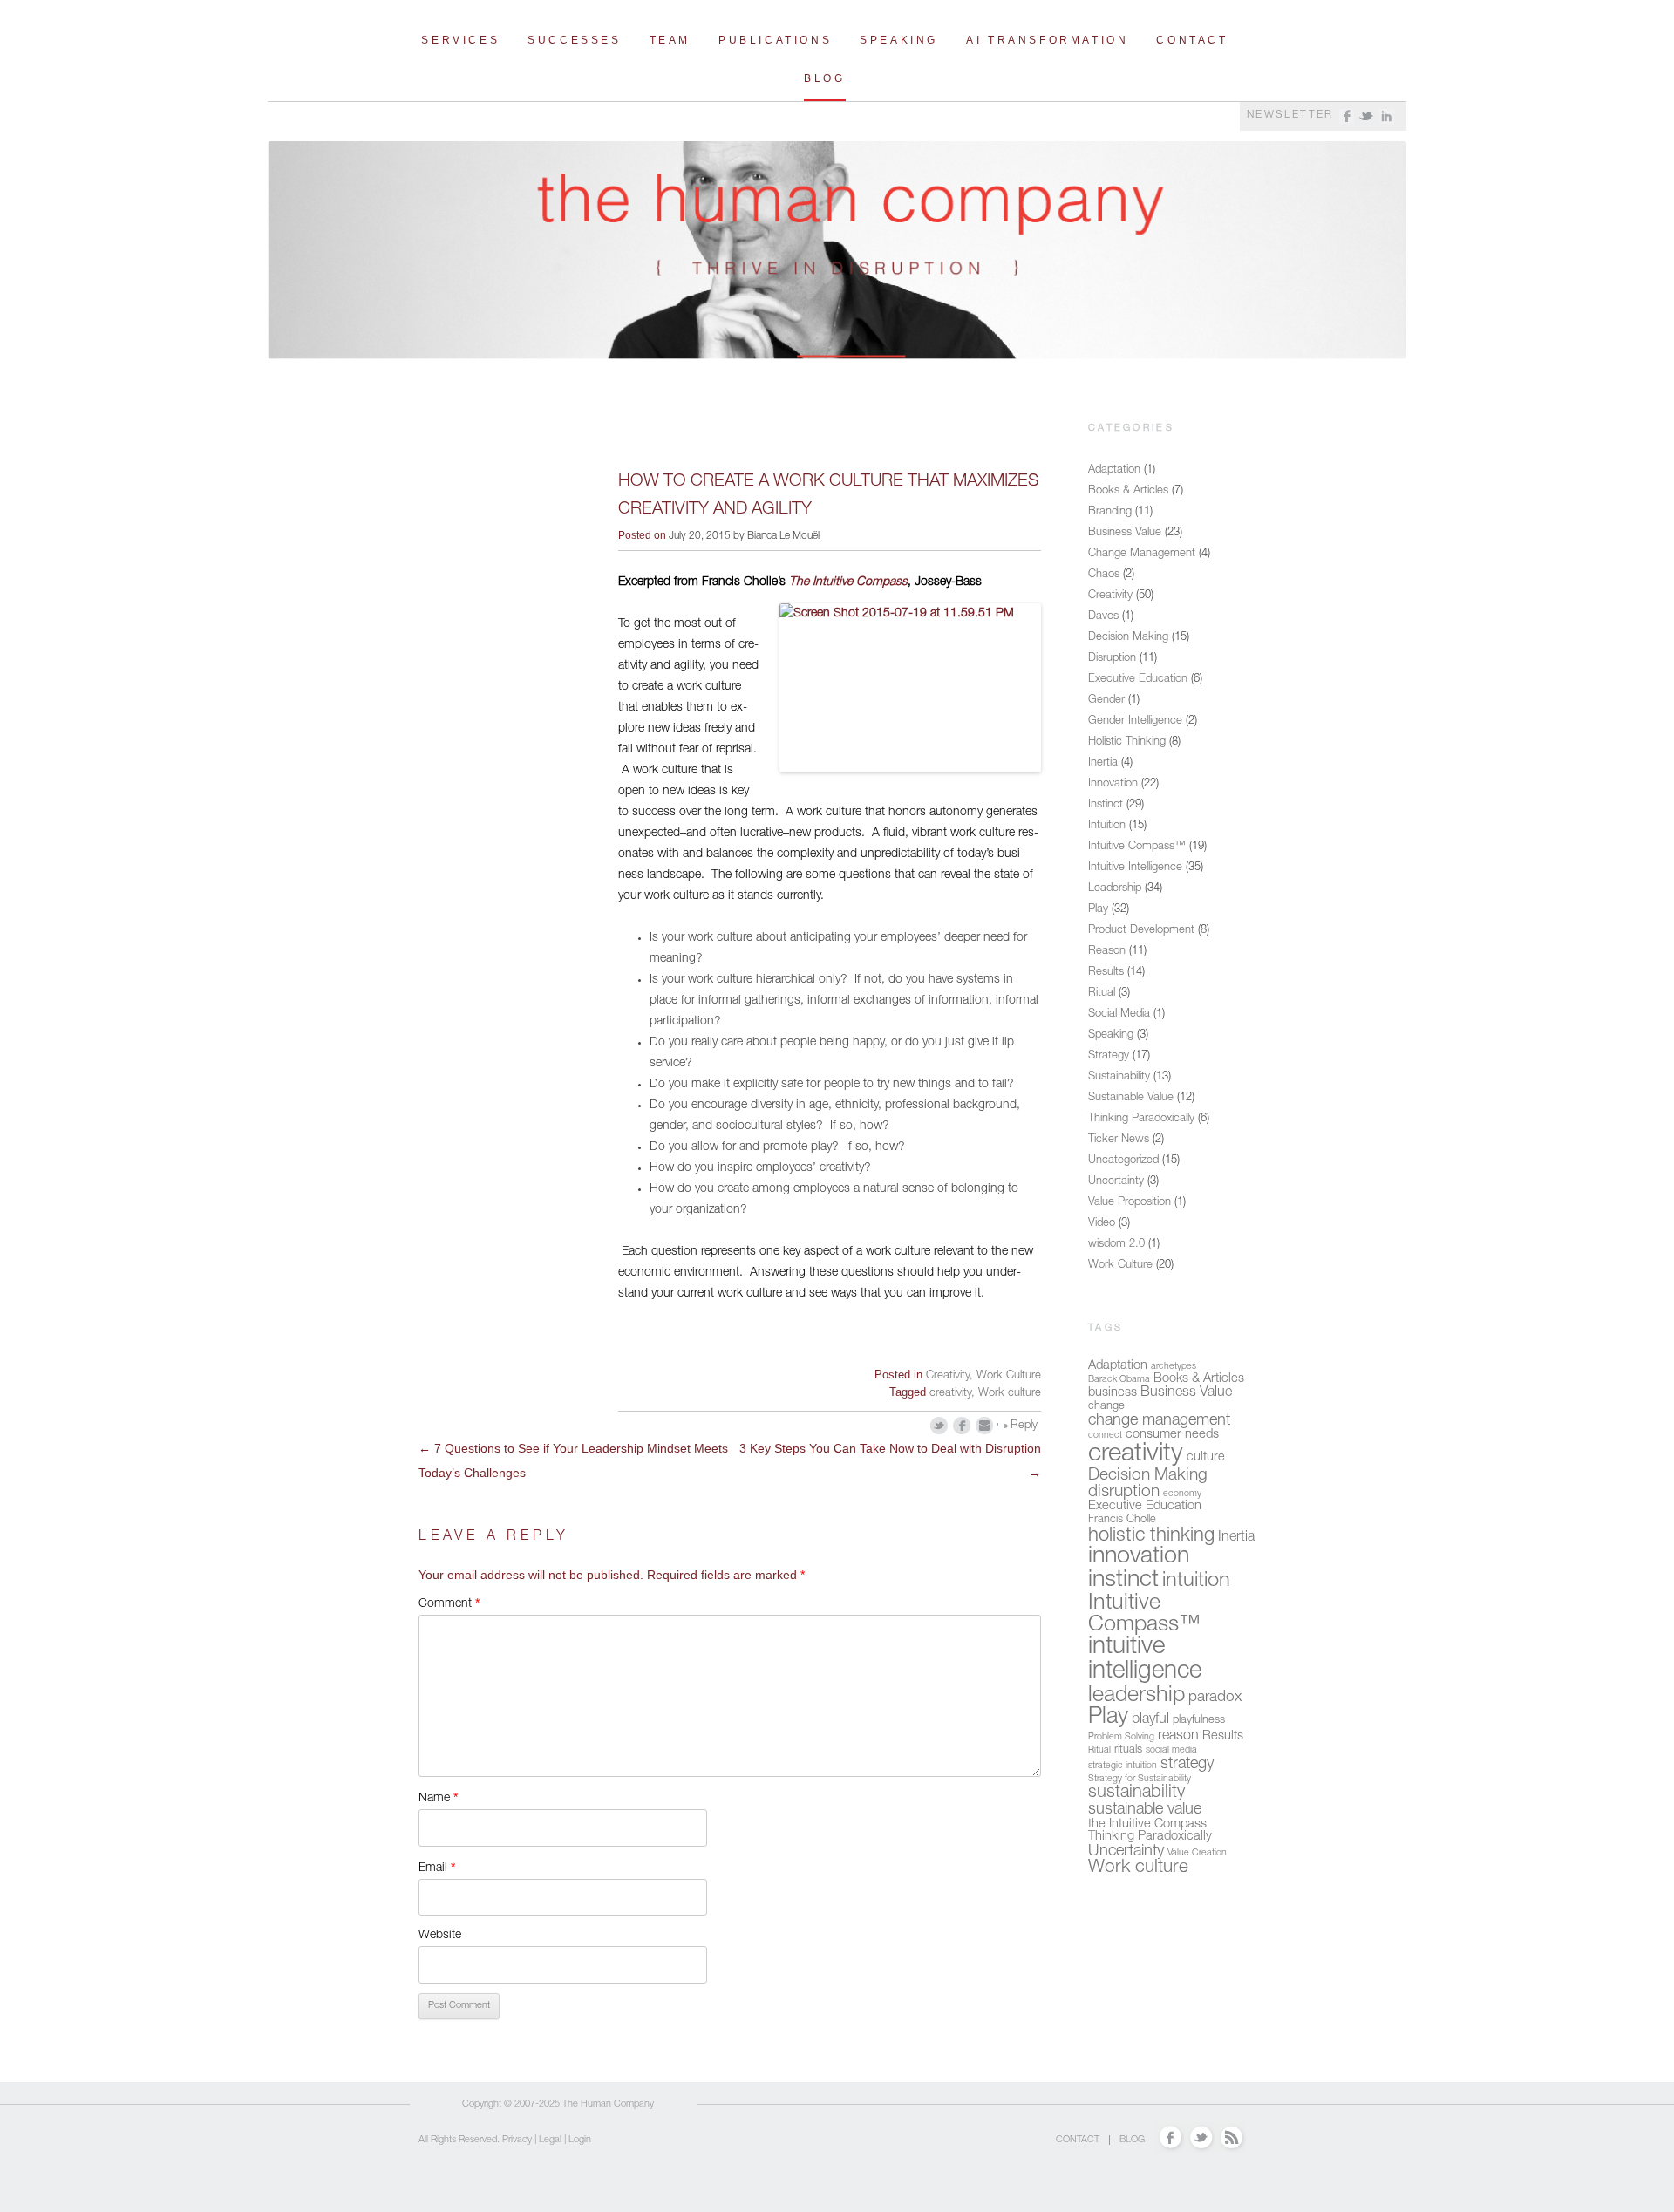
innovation (1139, 1558)
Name (438, 1797)
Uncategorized (1123, 1161)
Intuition (1107, 826)
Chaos (1104, 575)
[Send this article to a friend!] (985, 1426)
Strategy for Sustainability (1140, 1779)
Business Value (1125, 533)
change (1106, 1407)
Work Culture (1009, 1376)
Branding (1110, 512)
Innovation (1113, 784)
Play (1098, 910)
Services (460, 40)
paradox (1215, 1698)
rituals (1128, 1750)
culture (1206, 1458)
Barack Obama (1119, 1380)
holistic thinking (1151, 1536)
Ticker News (1119, 1140)
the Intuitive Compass (1147, 1825)
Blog (824, 78)
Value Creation (1197, 1853)
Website (440, 1936)
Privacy (517, 2140)
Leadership (1115, 889)
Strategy (1109, 1056)
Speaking (899, 40)
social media (1171, 1750)
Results (1106, 973)
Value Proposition (1130, 1203)
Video (1102, 1224)
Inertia (1103, 763)
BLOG (1132, 2140)
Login (580, 2140)
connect (1105, 1436)
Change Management (1142, 554)
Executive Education (1138, 680)
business (1113, 1393)
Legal (550, 2140)
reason (1178, 1737)
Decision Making (1128, 638)
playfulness (1199, 1721)
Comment (449, 1603)
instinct (1123, 1581)
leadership (1136, 1696)
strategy (1187, 1765)
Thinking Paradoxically (1141, 1119)
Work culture (1010, 1394)
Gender (1106, 701)
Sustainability (1119, 1077)
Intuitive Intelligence (1135, 868)
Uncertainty (1116, 1182)
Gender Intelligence (1135, 721)
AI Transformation (1047, 40)
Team (670, 40)
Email (437, 1867)
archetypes (1174, 1367)
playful (1150, 1720)
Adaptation (1114, 470)
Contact (1192, 40)
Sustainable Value (1131, 1098)
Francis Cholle (1122, 1520)
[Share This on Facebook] (962, 1426)
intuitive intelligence (1145, 1660)
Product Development (1141, 931)
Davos (1103, 617)
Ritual (1102, 994)
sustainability (1136, 1793)
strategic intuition (1123, 1766)
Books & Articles (1128, 491)
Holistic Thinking (1127, 742)
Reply (1024, 1426)
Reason (1107, 952)
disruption (1124, 1492)
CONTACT (1078, 2140)
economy (1182, 1494)
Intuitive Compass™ (1137, 847)
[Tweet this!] (939, 1426)
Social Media (1119, 1014)
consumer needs (1172, 1435)
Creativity (948, 1376)
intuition (1196, 1582)
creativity (950, 1394)
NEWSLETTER (1290, 115)
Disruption (1112, 659)
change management (1159, 1421)
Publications (775, 40)
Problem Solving (1121, 1737)
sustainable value (1145, 1810)
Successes (574, 40)
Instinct (1106, 805)
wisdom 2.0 (1116, 1245)
